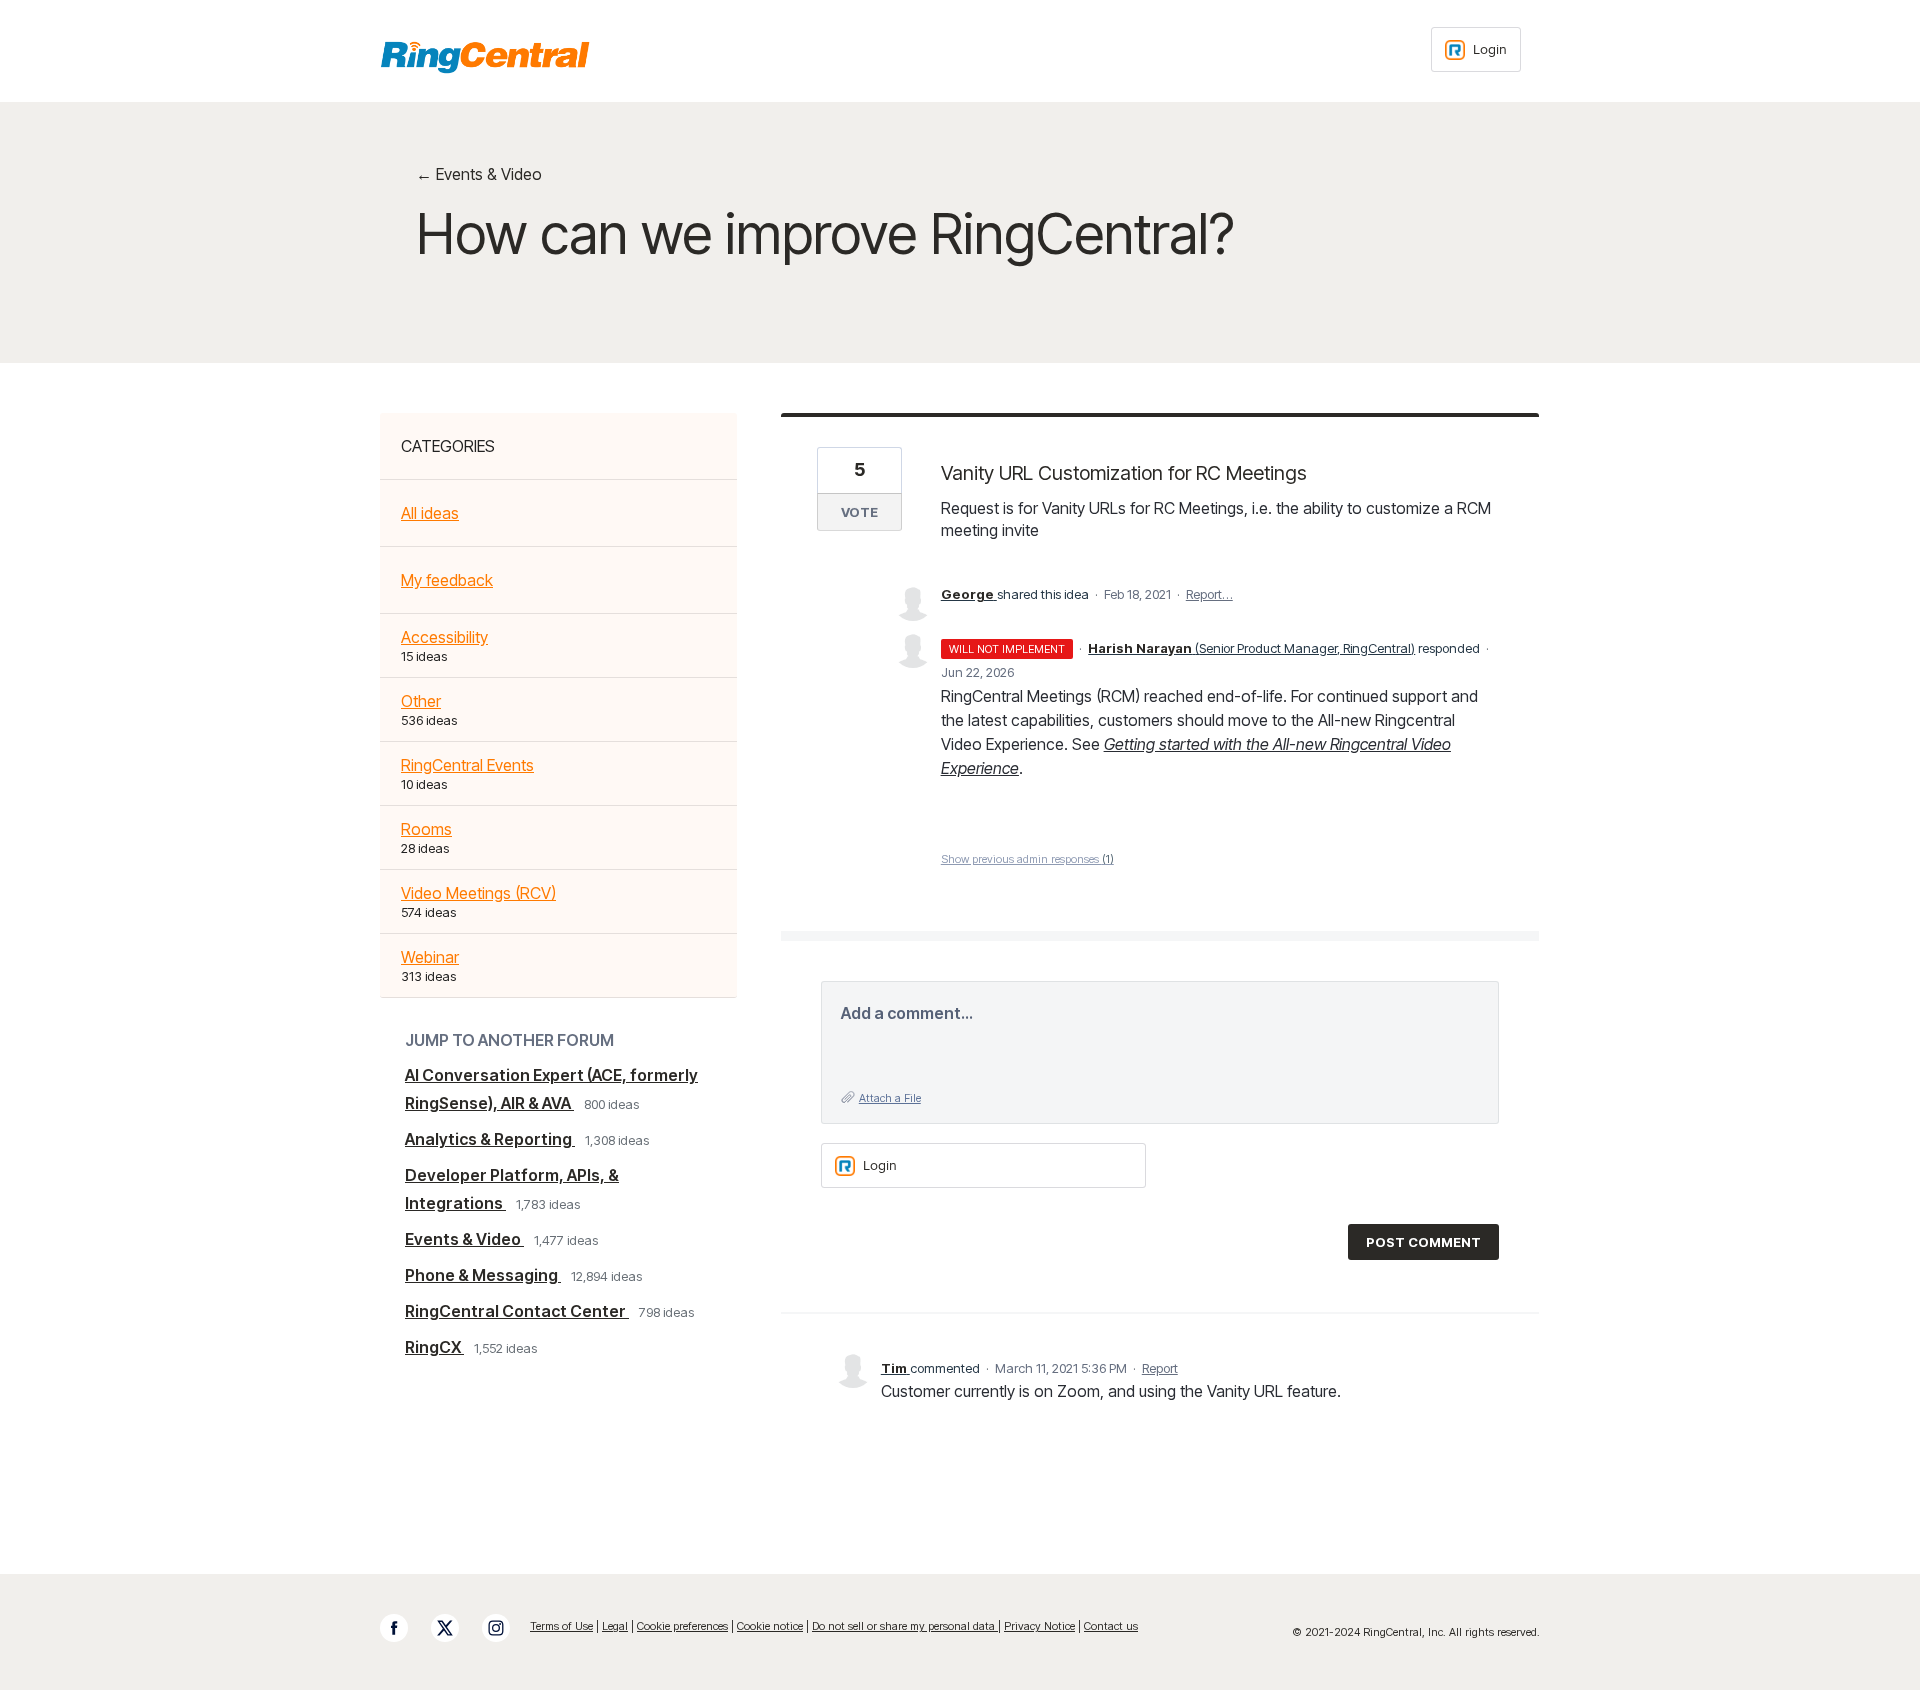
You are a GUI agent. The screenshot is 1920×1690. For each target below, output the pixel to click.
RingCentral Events (467, 765)
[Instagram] (506, 1628)
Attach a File (890, 1098)
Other (421, 701)
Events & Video (464, 1239)
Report (1160, 1368)
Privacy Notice (1039, 1626)
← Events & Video (479, 174)
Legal (615, 1626)
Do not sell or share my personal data (905, 1626)
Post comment (1423, 1242)
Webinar (430, 957)
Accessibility (444, 637)
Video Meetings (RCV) (478, 893)
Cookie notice (770, 1626)
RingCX (434, 1347)
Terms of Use (561, 1626)
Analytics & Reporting (490, 1139)
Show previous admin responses (1027, 859)
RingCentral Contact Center (517, 1311)
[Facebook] (404, 1628)
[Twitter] (455, 1628)
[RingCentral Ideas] (485, 57)
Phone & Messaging (483, 1275)
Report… (1209, 594)
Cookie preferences (682, 1626)
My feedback (447, 580)
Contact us (1111, 1626)
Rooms (426, 829)
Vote (859, 512)
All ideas (430, 513)
